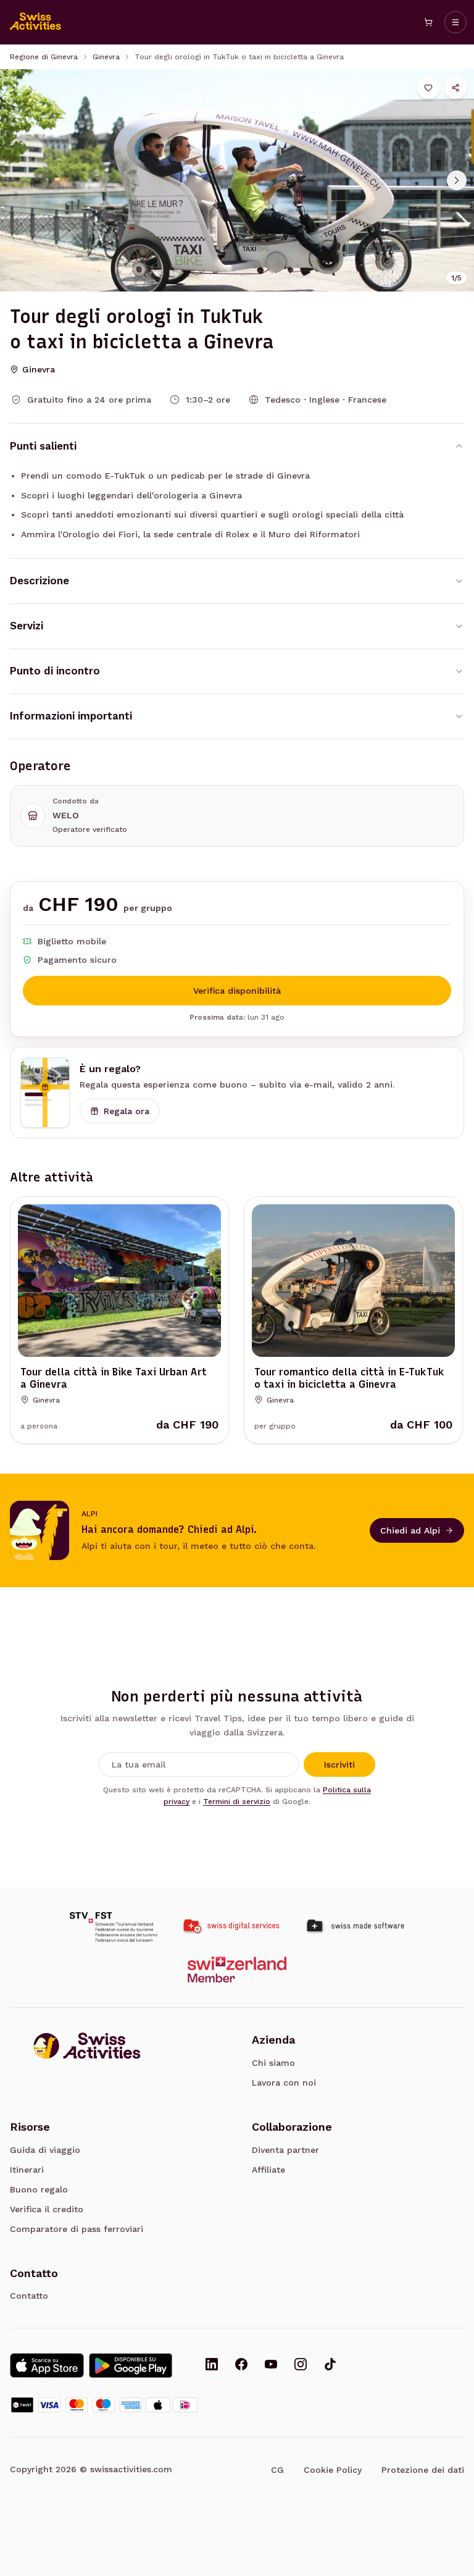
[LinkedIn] (212, 2365)
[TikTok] (330, 2365)
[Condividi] (455, 88)
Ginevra (106, 57)
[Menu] (455, 22)
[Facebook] (241, 2365)
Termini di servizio (237, 1802)
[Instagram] (301, 2365)
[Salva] (428, 88)
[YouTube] (271, 2365)
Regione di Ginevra (44, 57)
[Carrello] (428, 22)
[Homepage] (36, 22)
